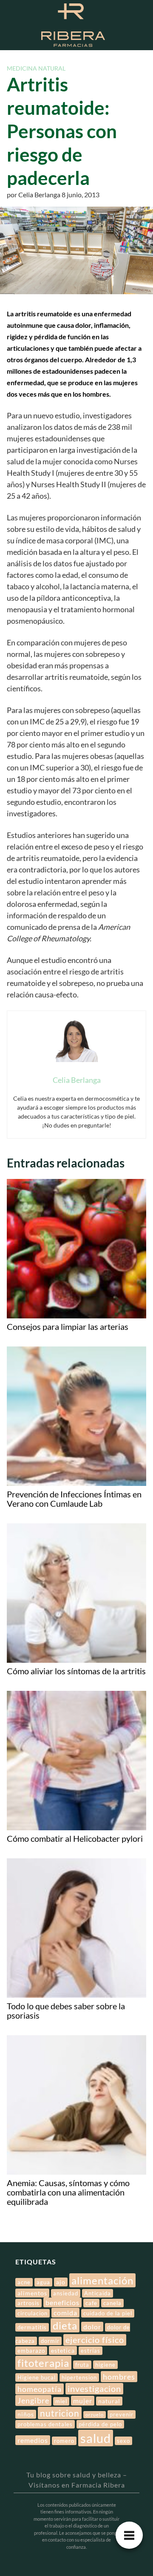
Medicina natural (36, 68)
